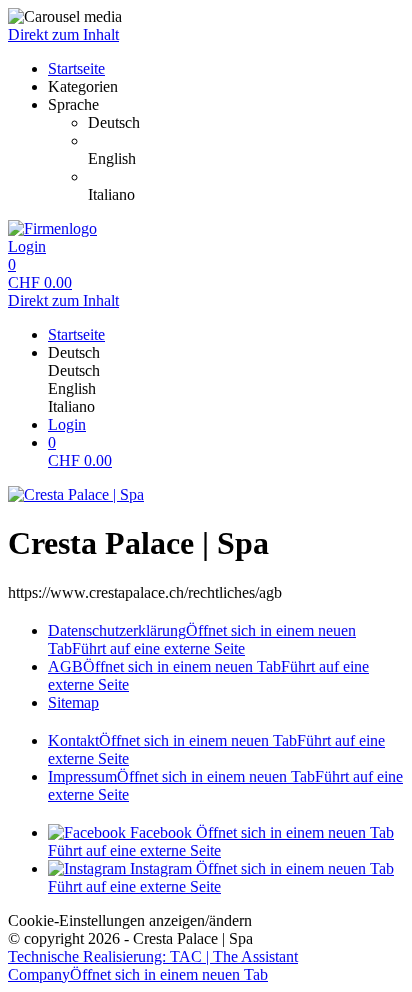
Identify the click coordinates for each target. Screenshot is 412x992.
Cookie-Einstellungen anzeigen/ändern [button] (130, 920)
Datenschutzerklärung (202, 639)
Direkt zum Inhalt (63, 34)
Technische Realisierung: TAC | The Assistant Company (153, 965)
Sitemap (73, 702)
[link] (246, 123)
